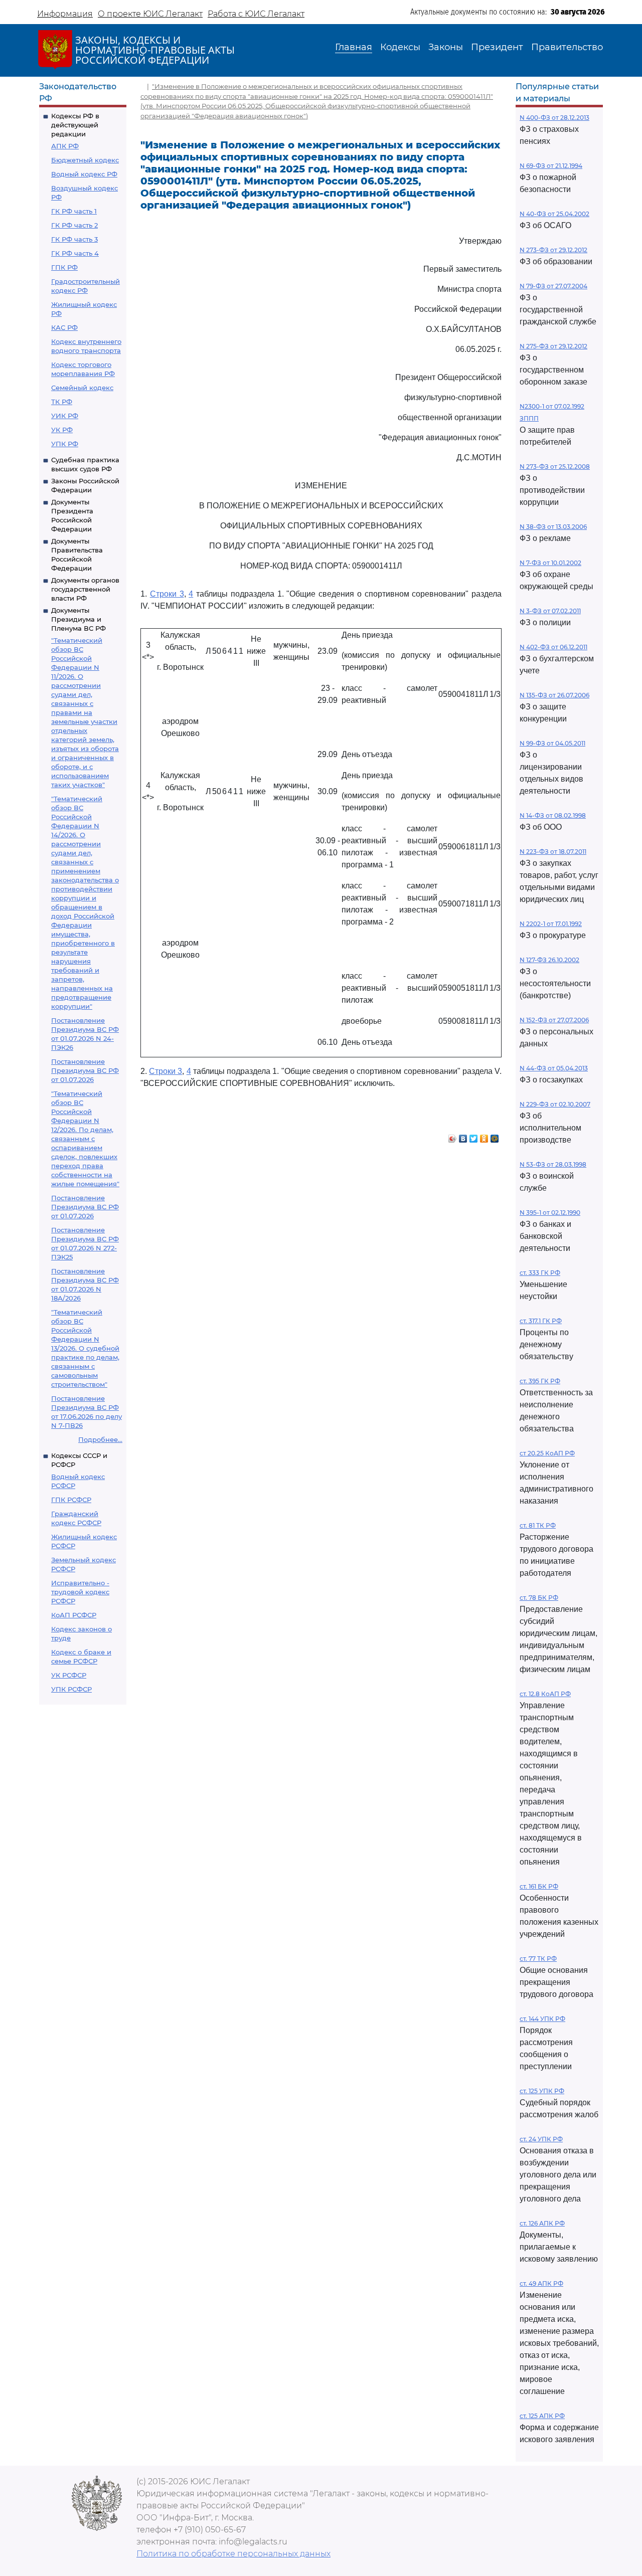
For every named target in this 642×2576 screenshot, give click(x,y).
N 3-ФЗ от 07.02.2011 (550, 611)
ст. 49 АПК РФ (541, 2283)
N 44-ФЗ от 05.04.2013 (554, 1068)
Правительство (567, 47)
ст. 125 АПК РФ (542, 2416)
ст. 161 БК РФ (539, 1886)
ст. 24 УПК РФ (541, 2139)
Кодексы (400, 47)
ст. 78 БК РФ (539, 1598)
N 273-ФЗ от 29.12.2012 (553, 250)
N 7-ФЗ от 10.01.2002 (550, 563)
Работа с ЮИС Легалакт (256, 14)
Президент (497, 47)
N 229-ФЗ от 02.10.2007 (555, 1104)
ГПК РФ (64, 267)
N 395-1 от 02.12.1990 (550, 1213)
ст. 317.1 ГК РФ (541, 1321)
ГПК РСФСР (71, 1500)
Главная (354, 47)
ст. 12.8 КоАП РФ (545, 1694)
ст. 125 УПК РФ (542, 2091)
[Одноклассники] (484, 1136)
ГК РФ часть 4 (75, 253)
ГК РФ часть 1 (74, 211)
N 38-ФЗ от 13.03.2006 (553, 527)
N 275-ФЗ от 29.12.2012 (553, 346)
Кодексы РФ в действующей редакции (75, 125)
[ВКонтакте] (463, 1136)
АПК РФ (65, 146)
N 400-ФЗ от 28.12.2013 (554, 118)
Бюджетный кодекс (85, 160)
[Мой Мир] (495, 1136)
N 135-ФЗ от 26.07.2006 (554, 695)
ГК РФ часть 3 (74, 239)
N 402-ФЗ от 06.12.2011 (553, 647)
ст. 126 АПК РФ (542, 2223)
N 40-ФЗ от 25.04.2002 (554, 214)
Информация (65, 14)
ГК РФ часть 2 (74, 225)
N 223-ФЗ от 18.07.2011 (553, 852)
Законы (446, 47)
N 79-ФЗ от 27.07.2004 (553, 286)
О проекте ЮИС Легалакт (150, 14)
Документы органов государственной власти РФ (85, 589)
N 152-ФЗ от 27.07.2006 (554, 1020)
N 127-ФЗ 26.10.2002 (549, 960)
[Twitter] (474, 1136)
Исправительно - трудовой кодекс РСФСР (80, 1592)
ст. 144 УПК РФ (542, 2019)
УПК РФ (65, 444)
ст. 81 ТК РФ (538, 1525)
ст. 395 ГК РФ (540, 1381)
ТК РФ (62, 402)
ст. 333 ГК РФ (540, 1273)
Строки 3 (167, 594)
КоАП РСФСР (74, 1615)
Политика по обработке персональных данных (233, 2554)
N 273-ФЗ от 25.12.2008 (555, 467)
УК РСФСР (69, 1675)
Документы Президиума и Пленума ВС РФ (78, 619)
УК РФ (62, 430)
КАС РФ (64, 327)
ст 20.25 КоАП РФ (547, 1453)
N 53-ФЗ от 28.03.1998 (553, 1164)
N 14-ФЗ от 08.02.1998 (553, 815)
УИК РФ (65, 416)
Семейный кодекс (82, 388)
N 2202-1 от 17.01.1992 (551, 924)
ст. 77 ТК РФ (538, 1959)
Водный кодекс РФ (84, 174)
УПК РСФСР (71, 1689)
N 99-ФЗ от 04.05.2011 (552, 743)
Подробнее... (100, 1439)
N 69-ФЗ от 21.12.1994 (551, 166)
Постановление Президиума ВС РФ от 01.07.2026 (85, 1070)
